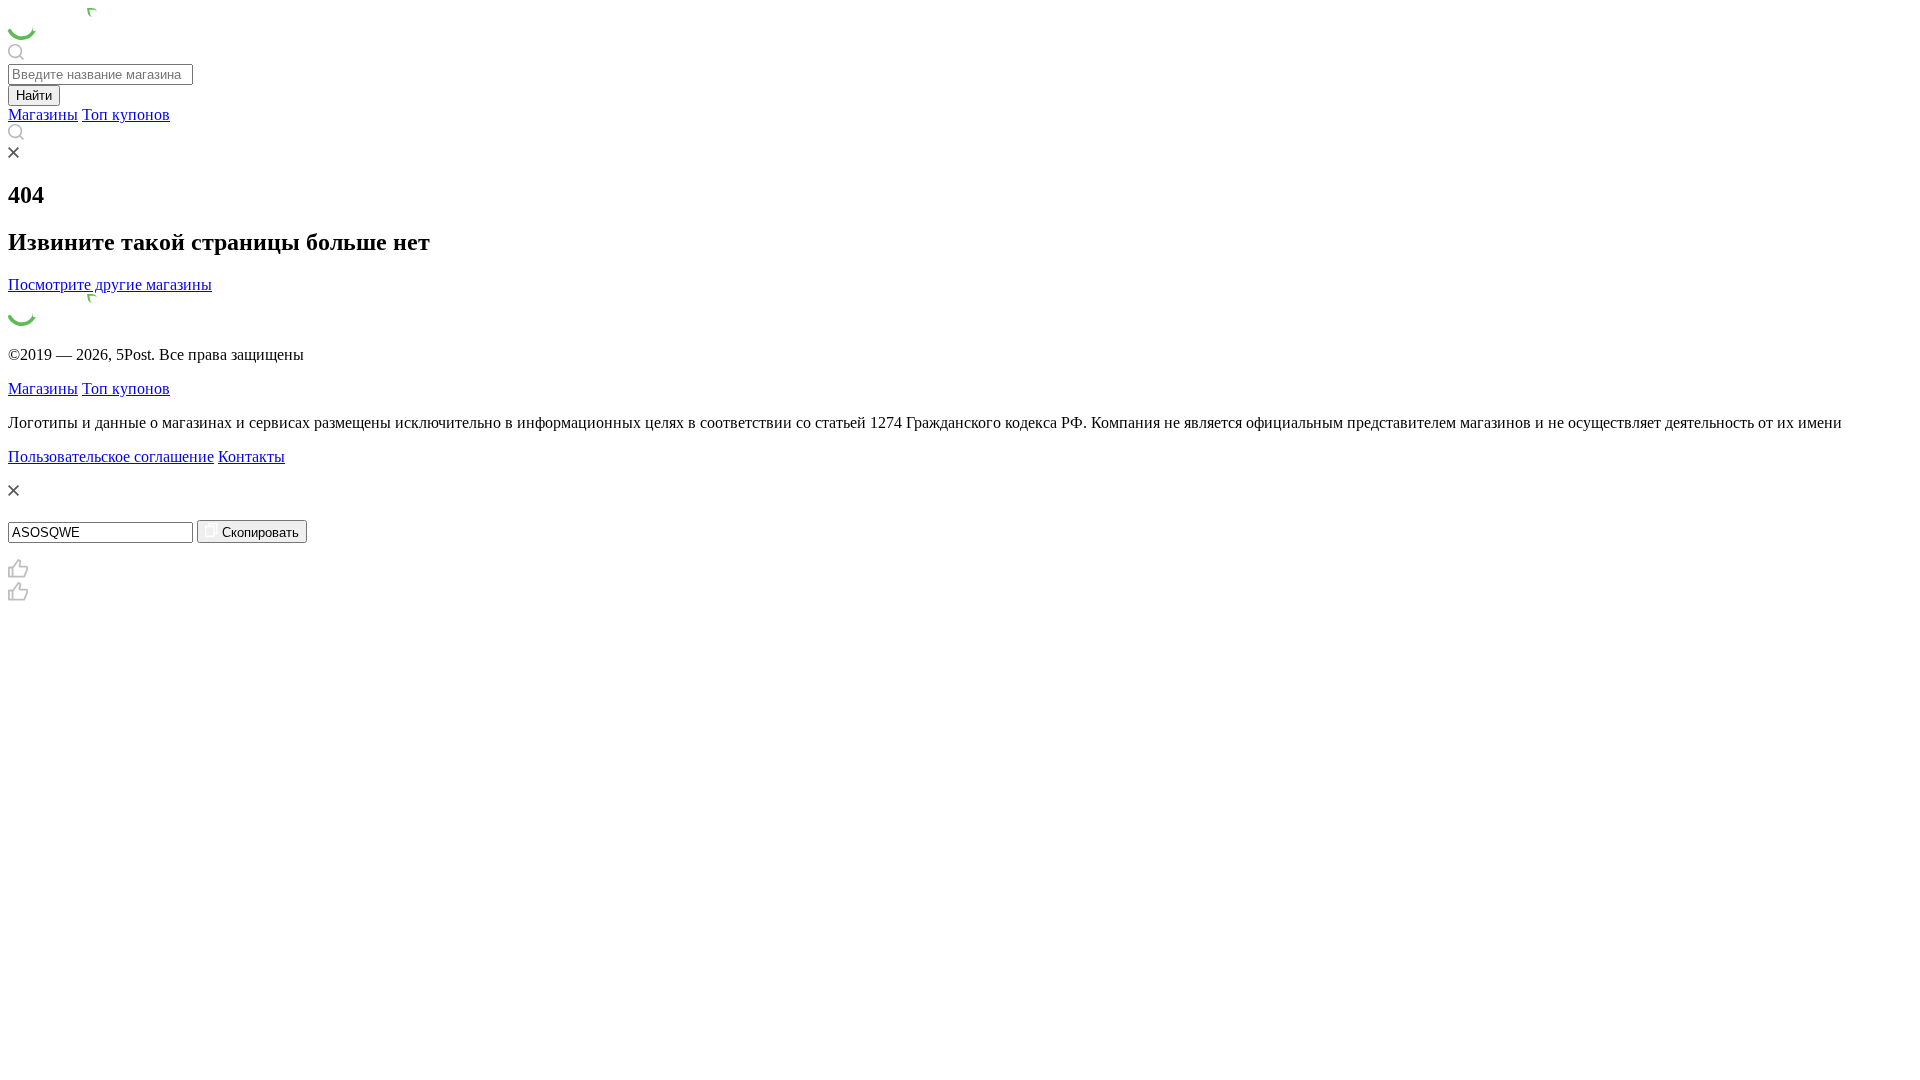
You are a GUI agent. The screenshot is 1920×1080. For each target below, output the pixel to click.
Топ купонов (126, 114)
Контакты (251, 456)
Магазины (43, 114)
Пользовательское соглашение (111, 456)
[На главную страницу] (54, 34)
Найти (34, 95)
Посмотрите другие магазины (110, 284)
